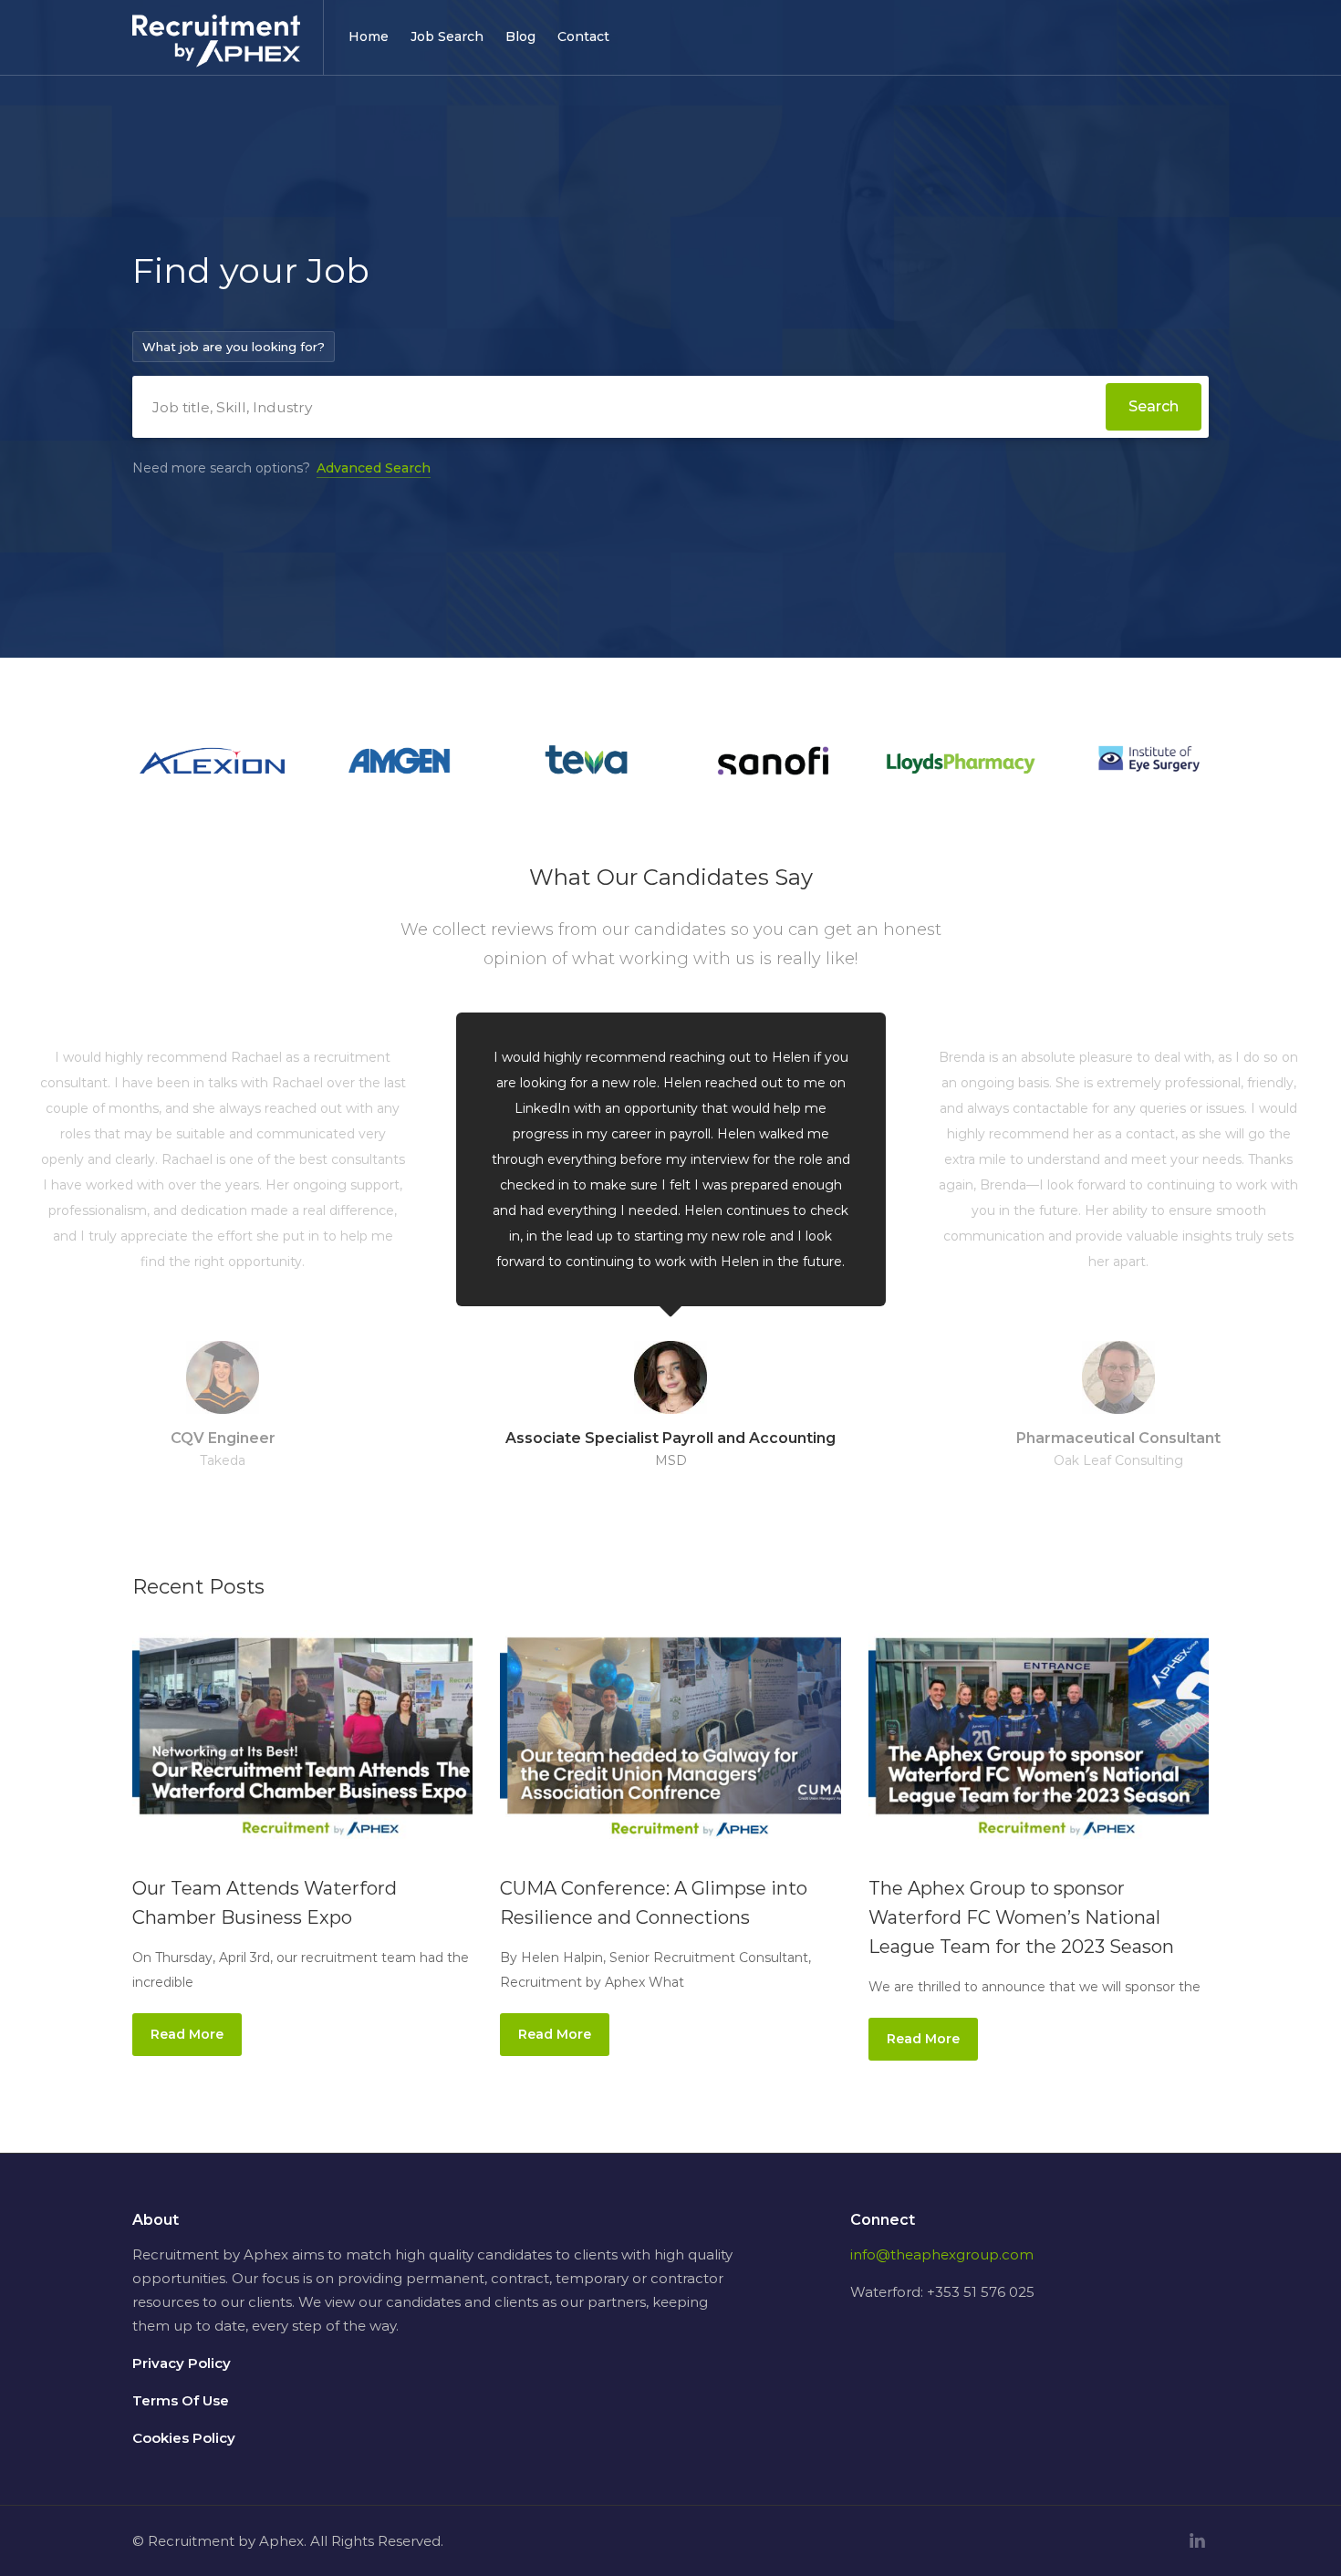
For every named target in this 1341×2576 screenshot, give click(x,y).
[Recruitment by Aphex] (216, 52)
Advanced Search (374, 468)
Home (369, 36)
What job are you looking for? (234, 347)
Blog (520, 36)
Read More (187, 2034)
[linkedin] (1197, 2541)
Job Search (447, 36)
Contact (583, 36)
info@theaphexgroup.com (942, 2254)
